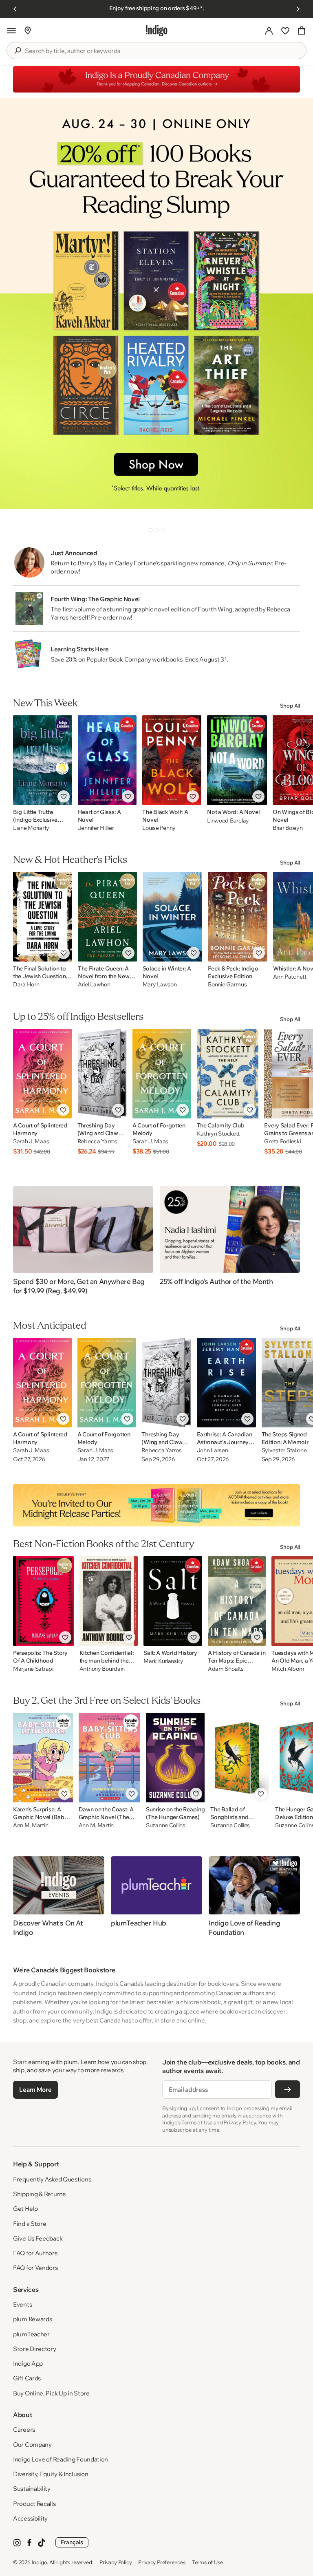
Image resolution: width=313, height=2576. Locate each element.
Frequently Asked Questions (52, 2179)
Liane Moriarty (31, 828)
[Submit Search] (18, 51)
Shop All (290, 706)
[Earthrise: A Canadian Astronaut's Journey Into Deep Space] (226, 1383)
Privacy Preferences (162, 2562)
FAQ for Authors (35, 2253)
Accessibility (30, 2518)
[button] (11, 31)
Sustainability (32, 2489)
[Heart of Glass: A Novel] (107, 760)
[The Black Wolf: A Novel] (172, 760)
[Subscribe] (288, 2089)
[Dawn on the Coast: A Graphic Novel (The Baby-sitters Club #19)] (109, 1758)
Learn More (35, 2090)
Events (22, 2304)
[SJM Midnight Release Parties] (156, 1505)
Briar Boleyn (288, 828)
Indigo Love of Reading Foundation (61, 2459)
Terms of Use (207, 2562)
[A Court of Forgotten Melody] (162, 1074)
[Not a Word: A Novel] (237, 760)
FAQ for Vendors (35, 2268)
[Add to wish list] (64, 796)
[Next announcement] (298, 9)
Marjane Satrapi (33, 1669)
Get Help (25, 2209)
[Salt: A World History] (173, 1601)
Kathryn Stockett (218, 1134)
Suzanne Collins (166, 1825)
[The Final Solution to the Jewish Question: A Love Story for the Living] (43, 917)
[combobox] (162, 51)
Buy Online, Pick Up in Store (51, 2393)
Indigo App (28, 2363)
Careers (24, 2429)
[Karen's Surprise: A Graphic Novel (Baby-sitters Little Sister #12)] (43, 1758)
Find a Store (30, 2224)
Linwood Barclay (228, 820)
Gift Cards (27, 2378)
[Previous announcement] (15, 9)
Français (72, 2542)
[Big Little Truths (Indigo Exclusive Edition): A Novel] (43, 760)
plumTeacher (31, 2334)
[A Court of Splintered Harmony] (42, 1074)
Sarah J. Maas (31, 1141)
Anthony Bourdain (102, 1669)
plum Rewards (32, 2319)
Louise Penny (159, 828)
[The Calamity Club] (228, 1074)
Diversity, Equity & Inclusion (51, 2474)
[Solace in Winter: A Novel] (173, 917)
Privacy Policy (116, 2562)
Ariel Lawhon (94, 985)
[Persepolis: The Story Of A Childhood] (43, 1601)
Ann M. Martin (31, 1825)
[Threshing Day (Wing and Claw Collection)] (102, 1074)
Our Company (32, 2445)
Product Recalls (34, 2504)
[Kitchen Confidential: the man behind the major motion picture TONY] (109, 1601)
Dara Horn (26, 985)
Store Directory (35, 2349)
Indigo (40, 2562)
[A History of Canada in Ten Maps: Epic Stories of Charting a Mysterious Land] (237, 1601)
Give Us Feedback (38, 2238)
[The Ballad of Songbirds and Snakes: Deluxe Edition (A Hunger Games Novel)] (240, 1758)
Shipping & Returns (39, 2194)
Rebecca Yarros (97, 1141)
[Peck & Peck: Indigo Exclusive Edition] (238, 917)
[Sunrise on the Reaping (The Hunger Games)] (175, 1758)
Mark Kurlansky (163, 1661)
